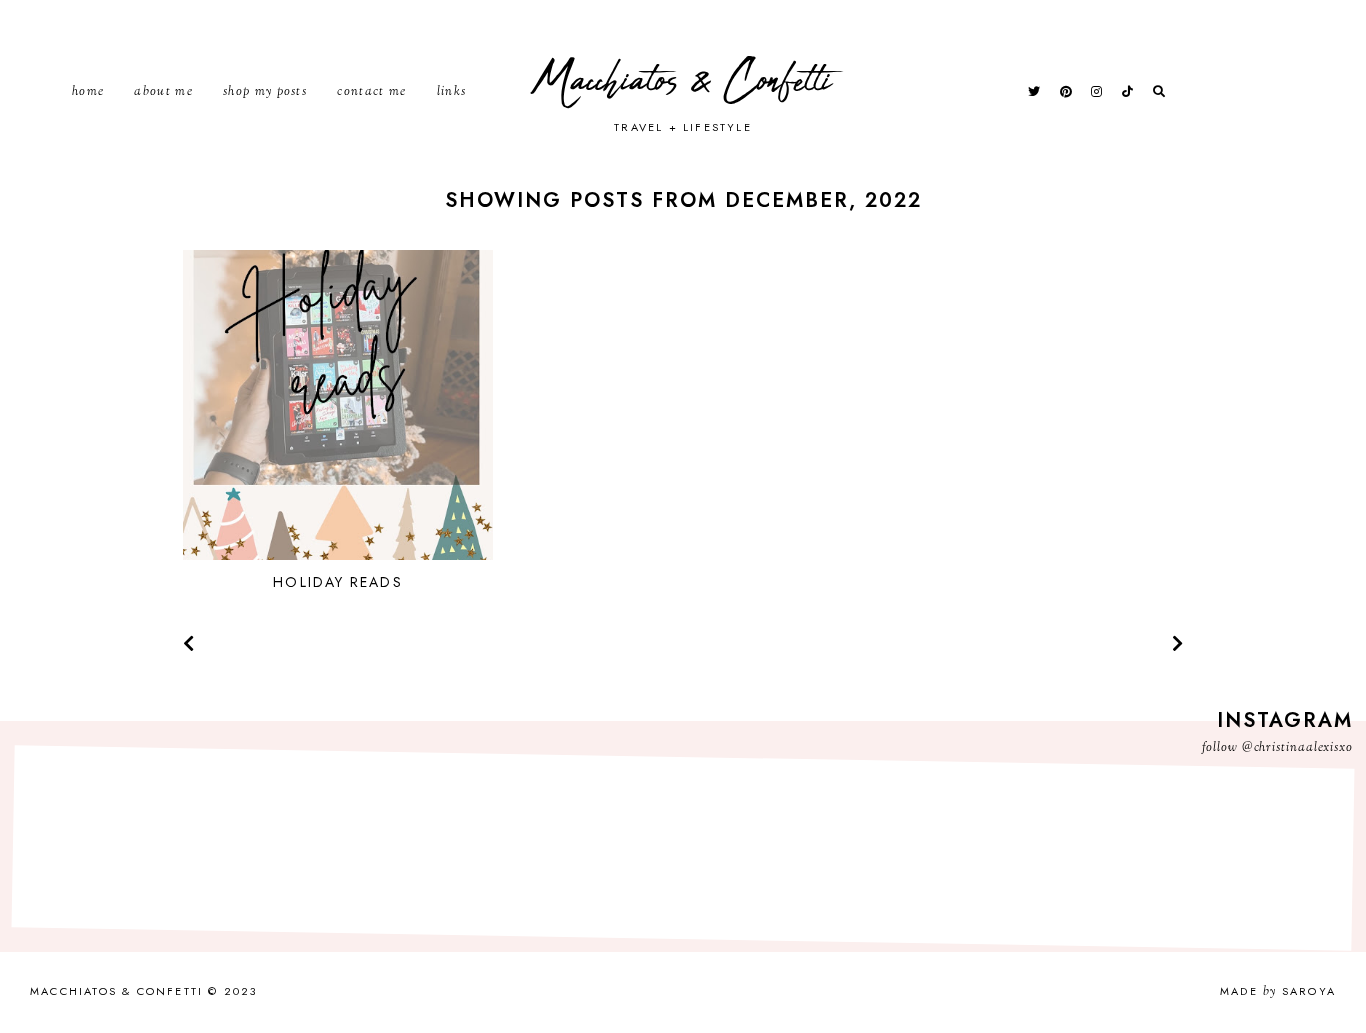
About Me (163, 92)
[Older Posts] (1177, 645)
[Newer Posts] (188, 645)
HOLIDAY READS (337, 582)
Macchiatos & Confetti (683, 81)
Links (452, 92)
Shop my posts (265, 92)
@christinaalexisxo (1297, 748)
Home (88, 92)
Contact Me (371, 92)
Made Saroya (1278, 991)
